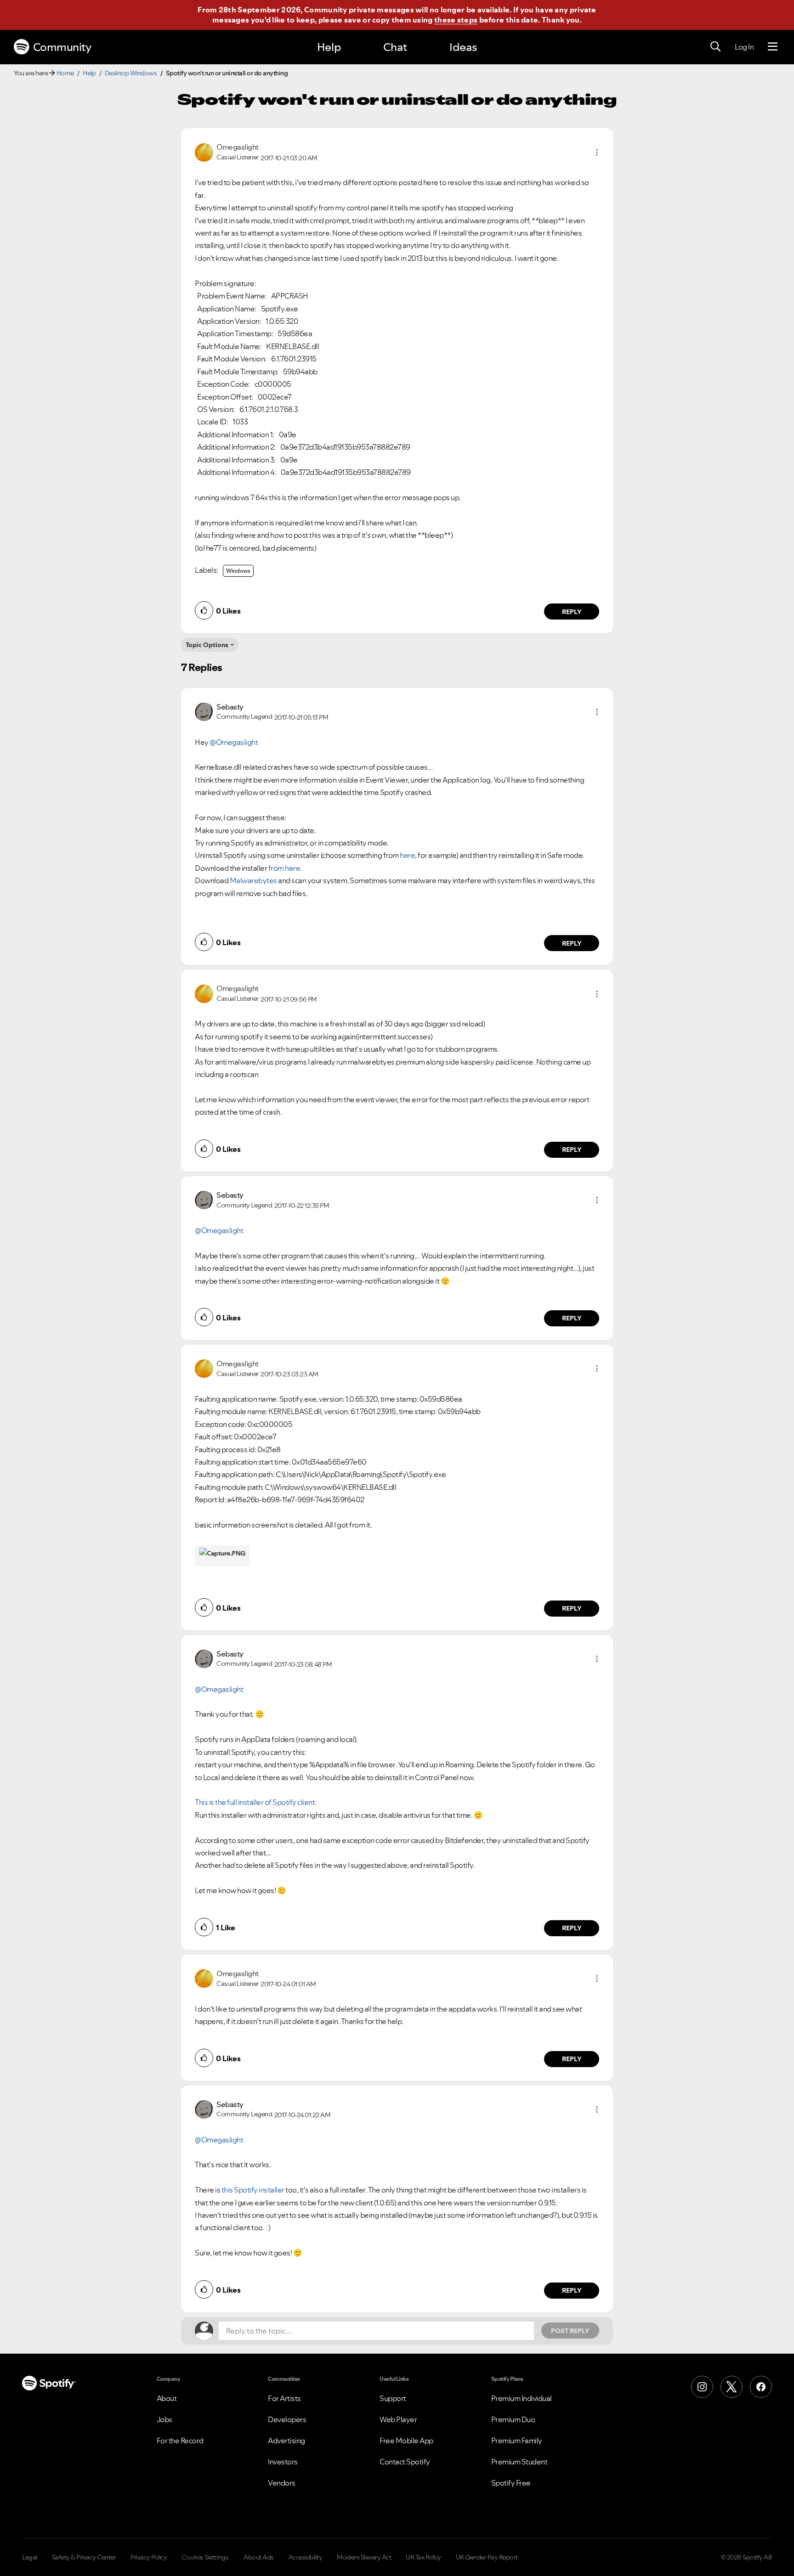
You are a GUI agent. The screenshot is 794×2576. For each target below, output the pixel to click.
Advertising (286, 2441)
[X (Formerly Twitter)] (732, 2387)
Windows (238, 571)
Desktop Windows (131, 73)
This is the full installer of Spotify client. (256, 1802)
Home (65, 73)
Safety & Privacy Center (84, 2557)
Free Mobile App (406, 2441)
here (407, 855)
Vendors (282, 2483)
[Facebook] (761, 2387)
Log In (744, 47)
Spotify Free (511, 2483)
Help (329, 47)
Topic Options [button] (207, 645)
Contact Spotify (405, 2462)
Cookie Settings (205, 2557)
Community (62, 47)
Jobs (164, 2419)
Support (393, 2398)
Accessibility (306, 2557)
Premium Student (519, 2462)
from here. (285, 868)
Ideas (463, 47)
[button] (597, 152)
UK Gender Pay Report (487, 2557)
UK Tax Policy (423, 2557)
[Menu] (773, 47)
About (167, 2398)
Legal (30, 2557)
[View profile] (204, 152)
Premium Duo (513, 2419)
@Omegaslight (234, 742)
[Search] (715, 47)
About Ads (259, 2557)
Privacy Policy (149, 2557)
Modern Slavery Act (364, 2557)
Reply (572, 612)
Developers (287, 2419)
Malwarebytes (253, 880)
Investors (283, 2462)
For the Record (180, 2441)
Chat (395, 47)
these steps (456, 20)
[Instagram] (702, 2387)
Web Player (398, 2419)
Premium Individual (522, 2398)
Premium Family (517, 2441)
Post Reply (570, 2331)
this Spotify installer (253, 2190)
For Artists (284, 2398)
